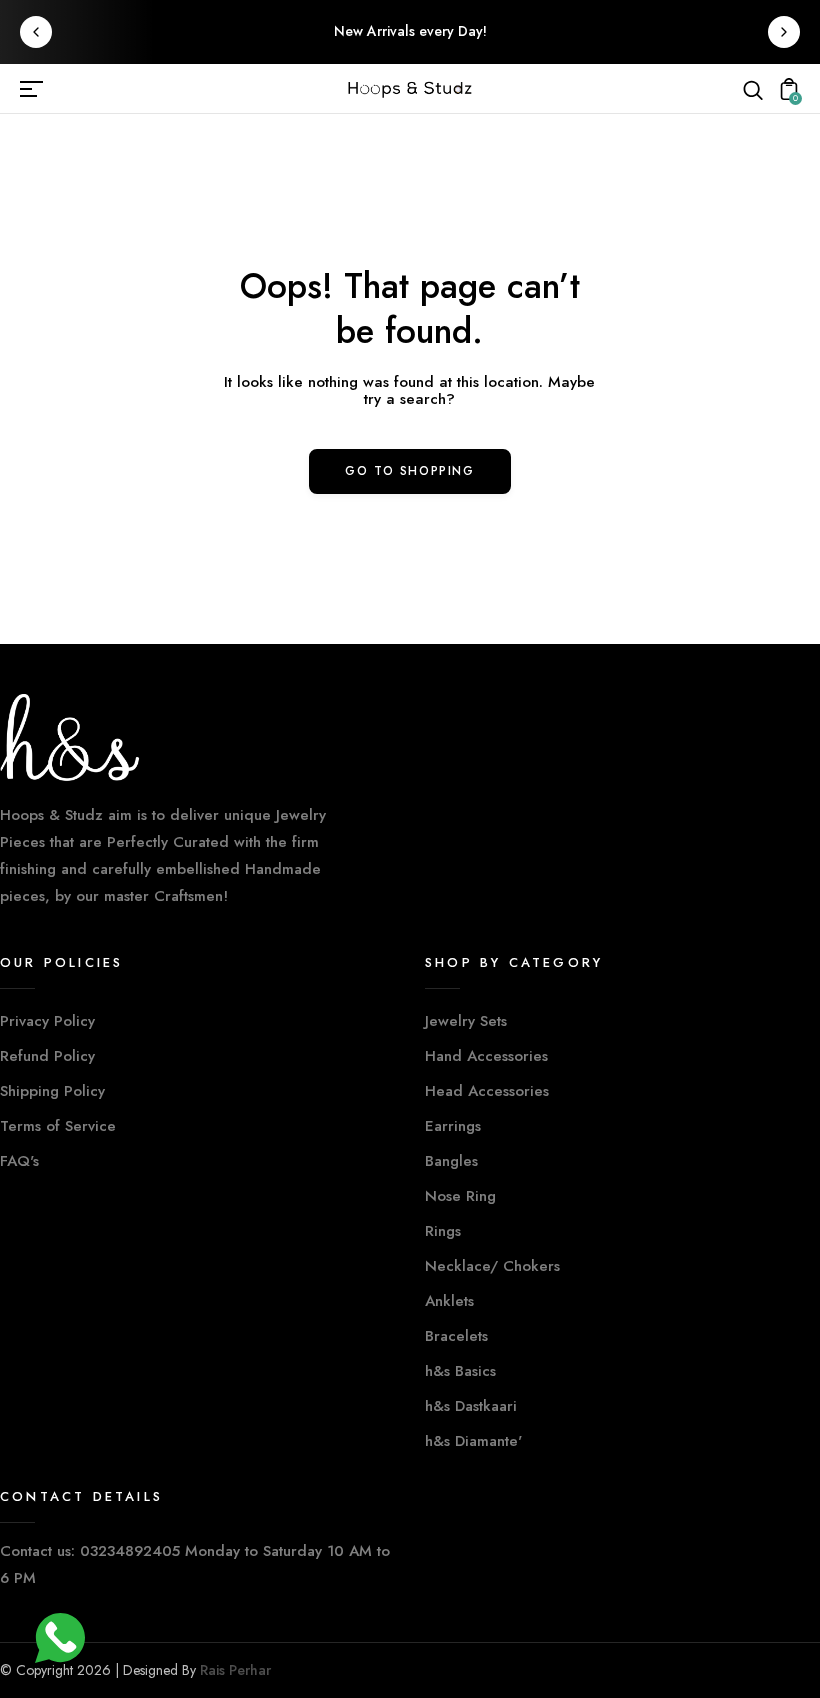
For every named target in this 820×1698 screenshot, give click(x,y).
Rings (443, 1231)
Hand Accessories (486, 1056)
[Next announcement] (784, 32)
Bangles (451, 1161)
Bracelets (456, 1336)
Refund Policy (47, 1056)
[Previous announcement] (36, 32)
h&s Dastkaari (471, 1406)
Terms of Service (58, 1126)
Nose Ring (460, 1196)
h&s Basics (460, 1371)
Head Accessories (487, 1091)
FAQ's (19, 1161)
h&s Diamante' (473, 1441)
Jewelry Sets (466, 1021)
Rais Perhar (235, 1670)
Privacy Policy (47, 1021)
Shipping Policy (52, 1091)
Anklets (449, 1301)
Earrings (453, 1126)
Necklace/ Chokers (492, 1266)
